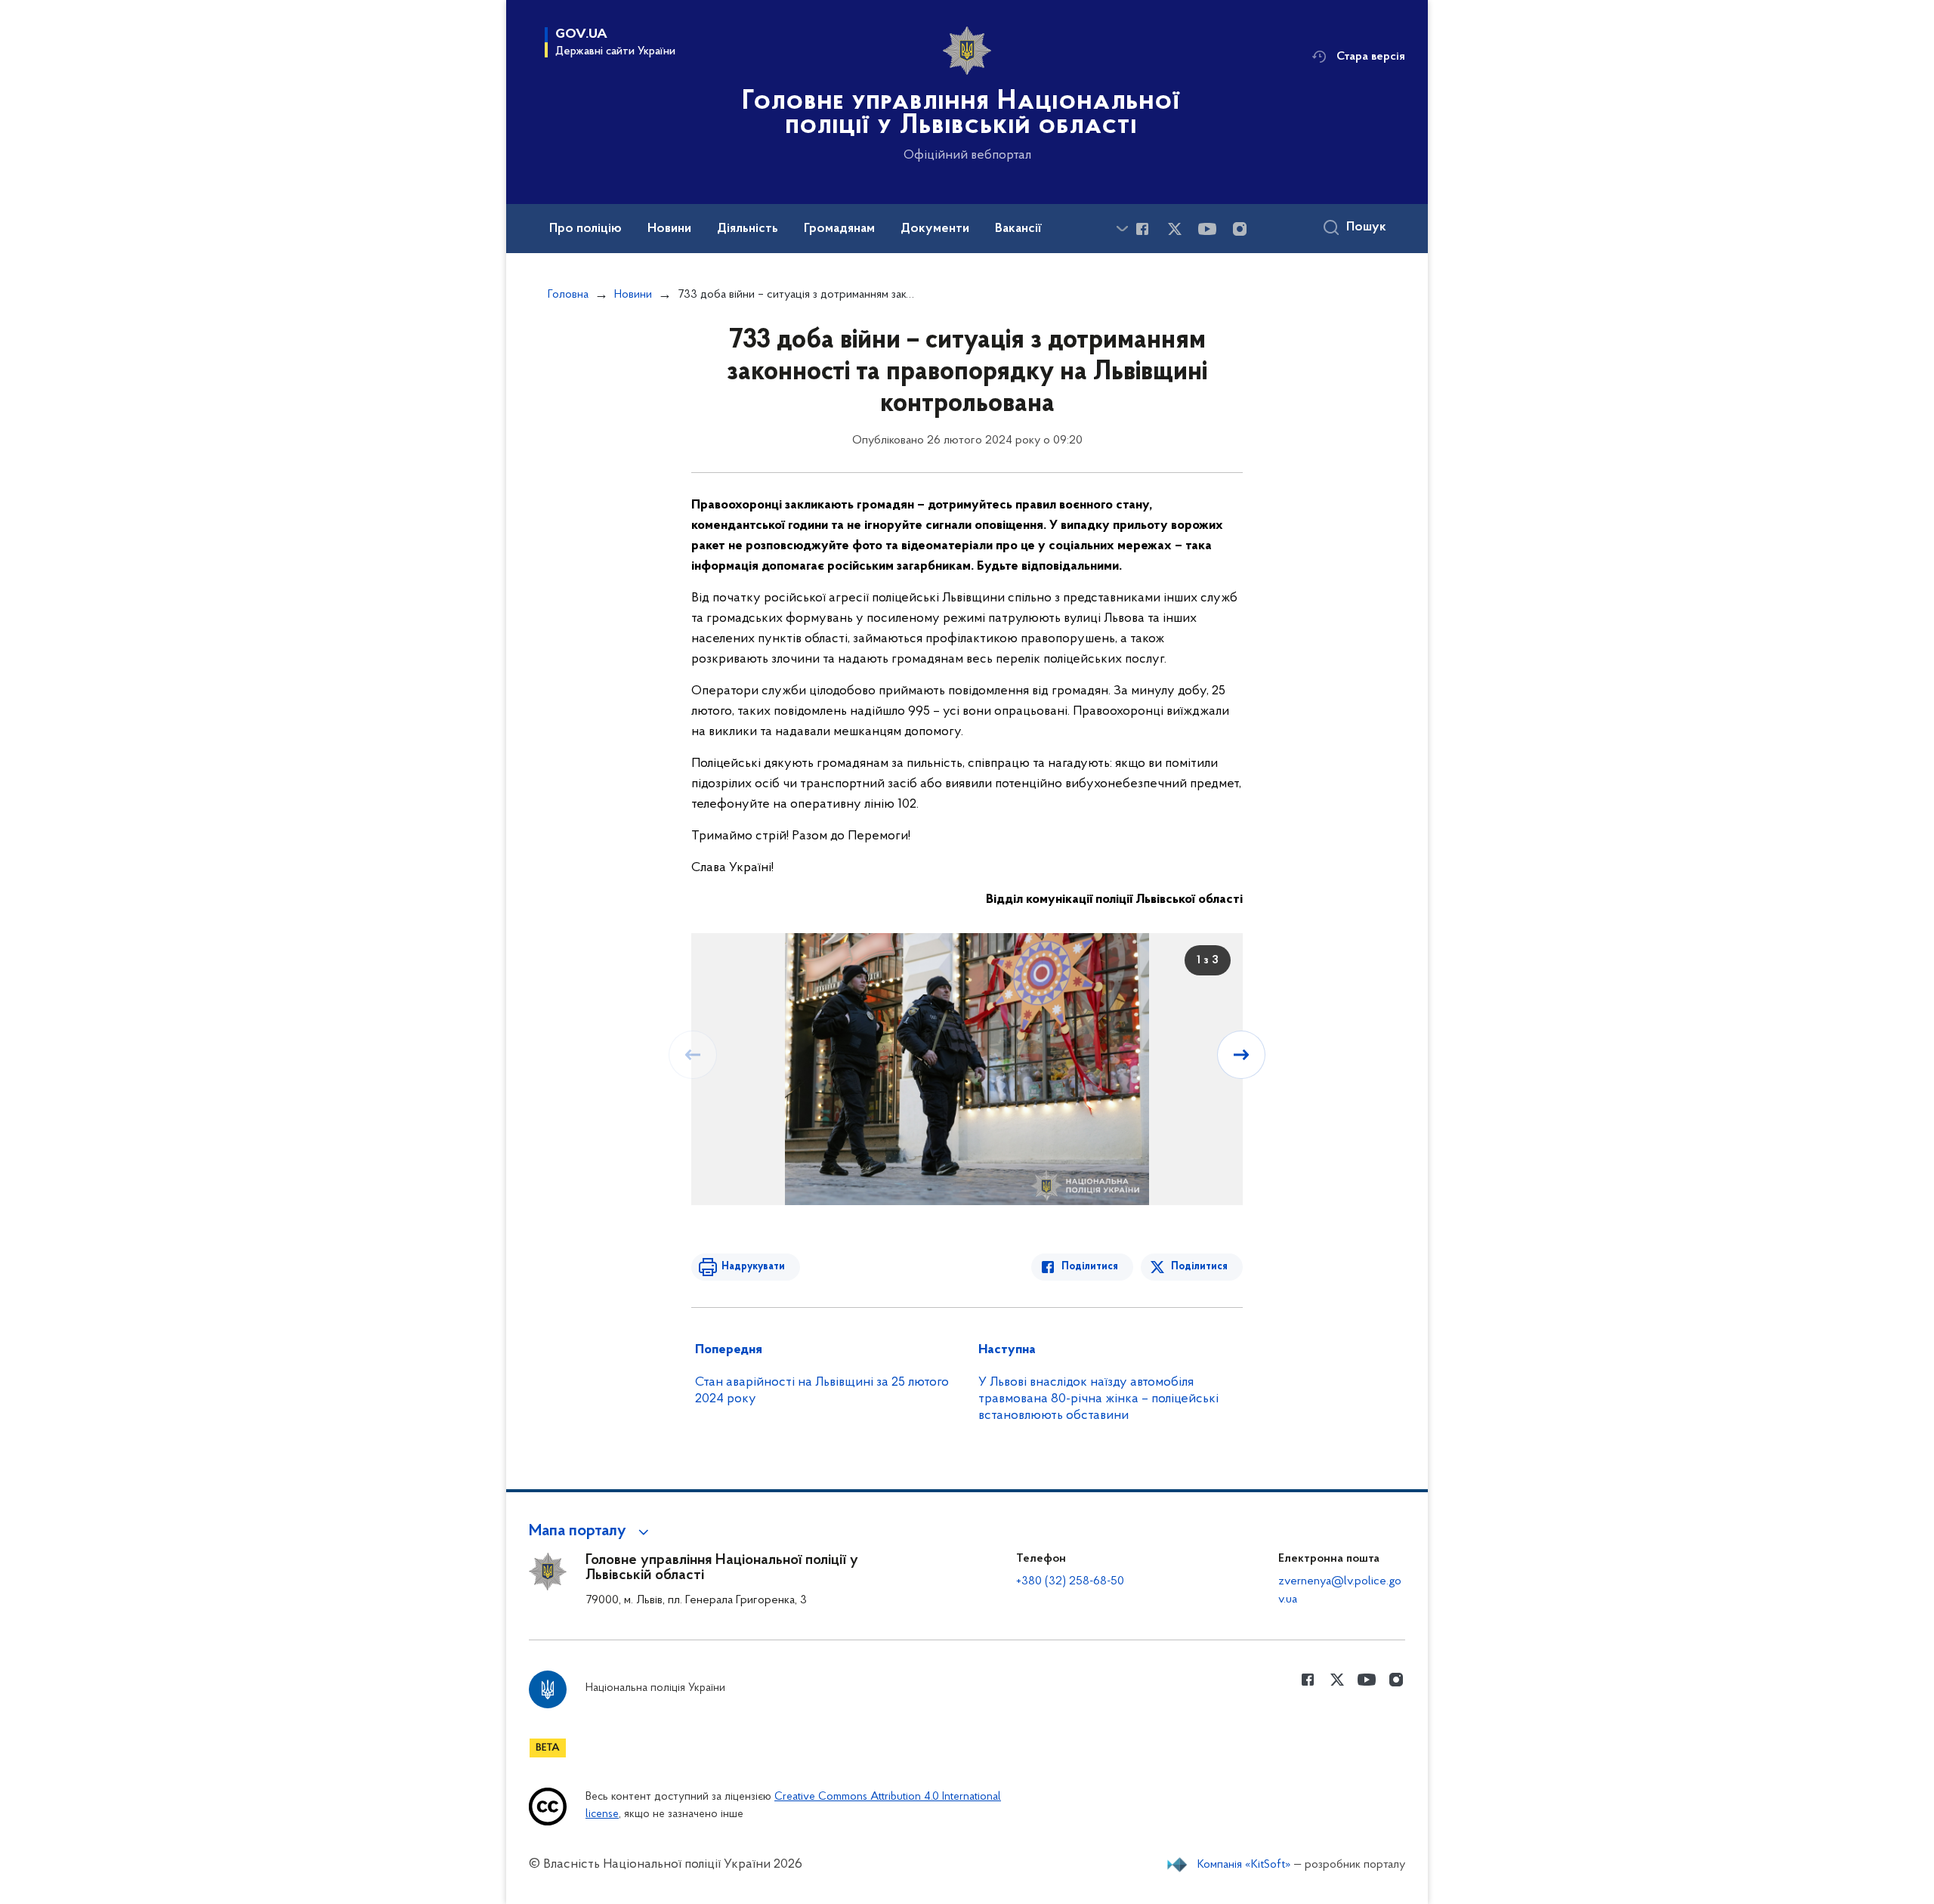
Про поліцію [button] (585, 229)
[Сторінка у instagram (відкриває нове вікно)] (1240, 229)
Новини (633, 295)
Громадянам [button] (839, 229)
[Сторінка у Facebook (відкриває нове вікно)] (1142, 229)
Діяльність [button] (748, 229)
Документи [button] (935, 229)
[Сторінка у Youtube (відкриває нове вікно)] (1207, 229)
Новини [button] (669, 229)
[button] (591, 1532)
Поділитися (1090, 1267)
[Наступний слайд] (1241, 1055)
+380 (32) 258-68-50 (1070, 1581)
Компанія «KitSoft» (1244, 1865)
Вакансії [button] (1018, 229)
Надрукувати (753, 1267)
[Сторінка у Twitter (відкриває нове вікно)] (1175, 229)
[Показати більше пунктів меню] (1122, 229)
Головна (568, 295)
